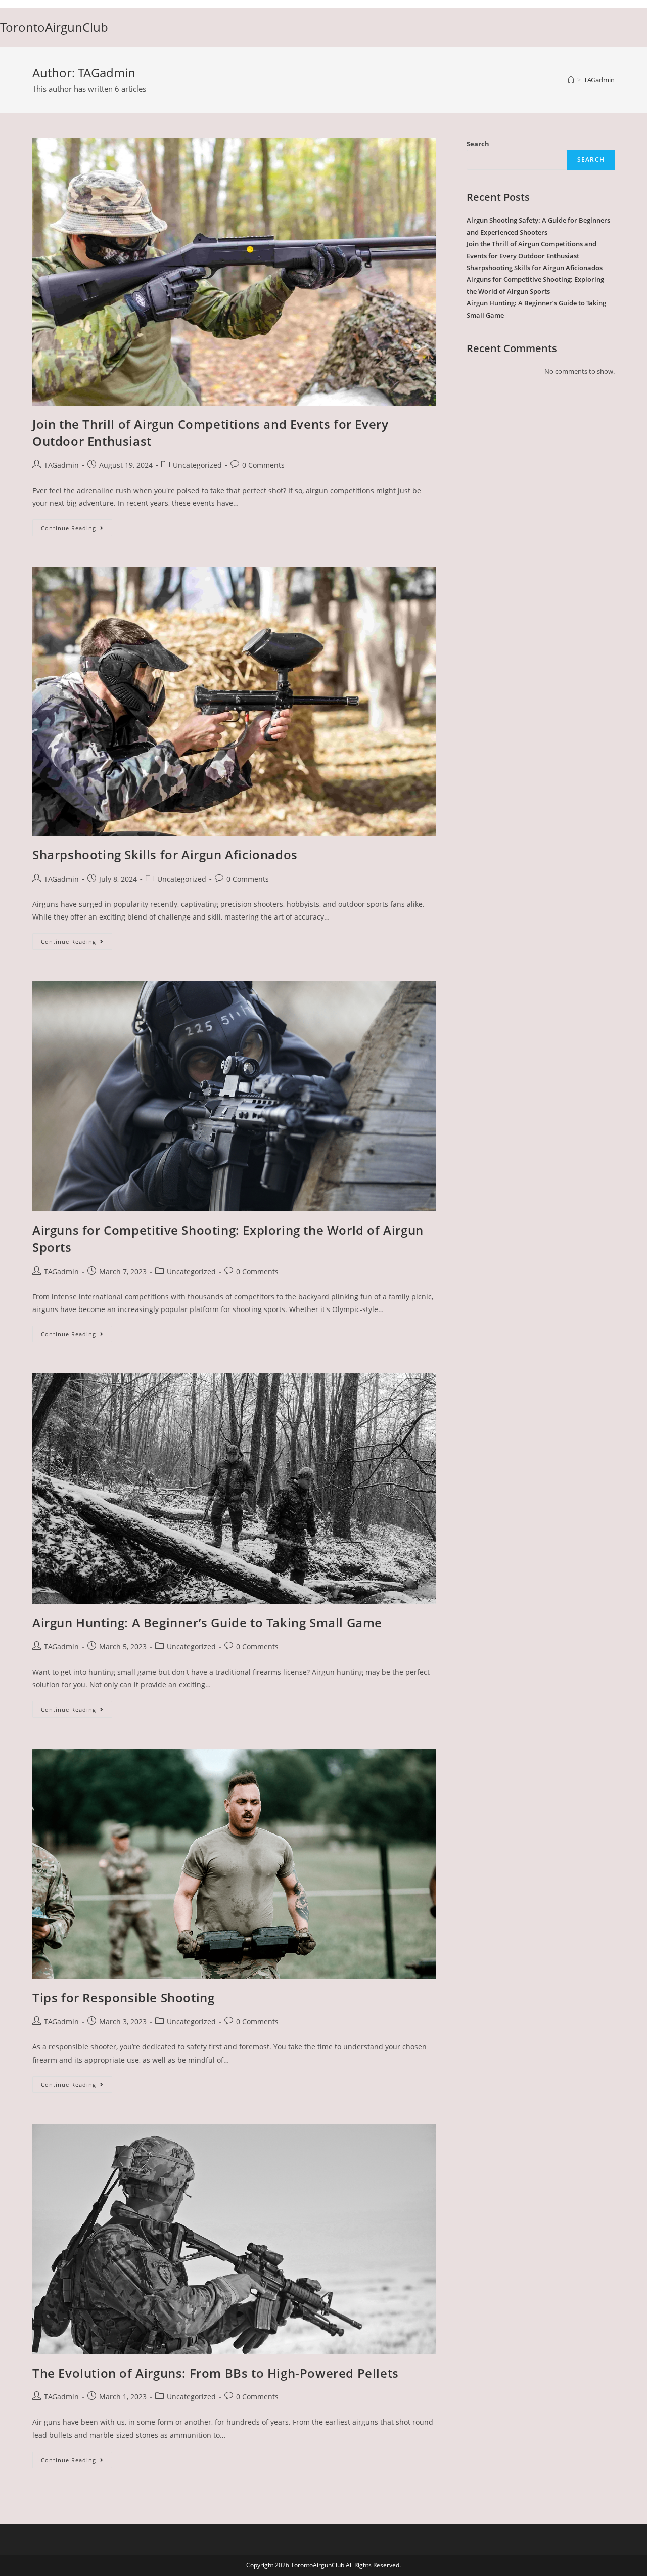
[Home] (571, 80)
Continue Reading (77, 530)
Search (478, 144)
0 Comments (263, 465)
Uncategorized (197, 465)
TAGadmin (61, 465)
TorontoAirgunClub (54, 27)
